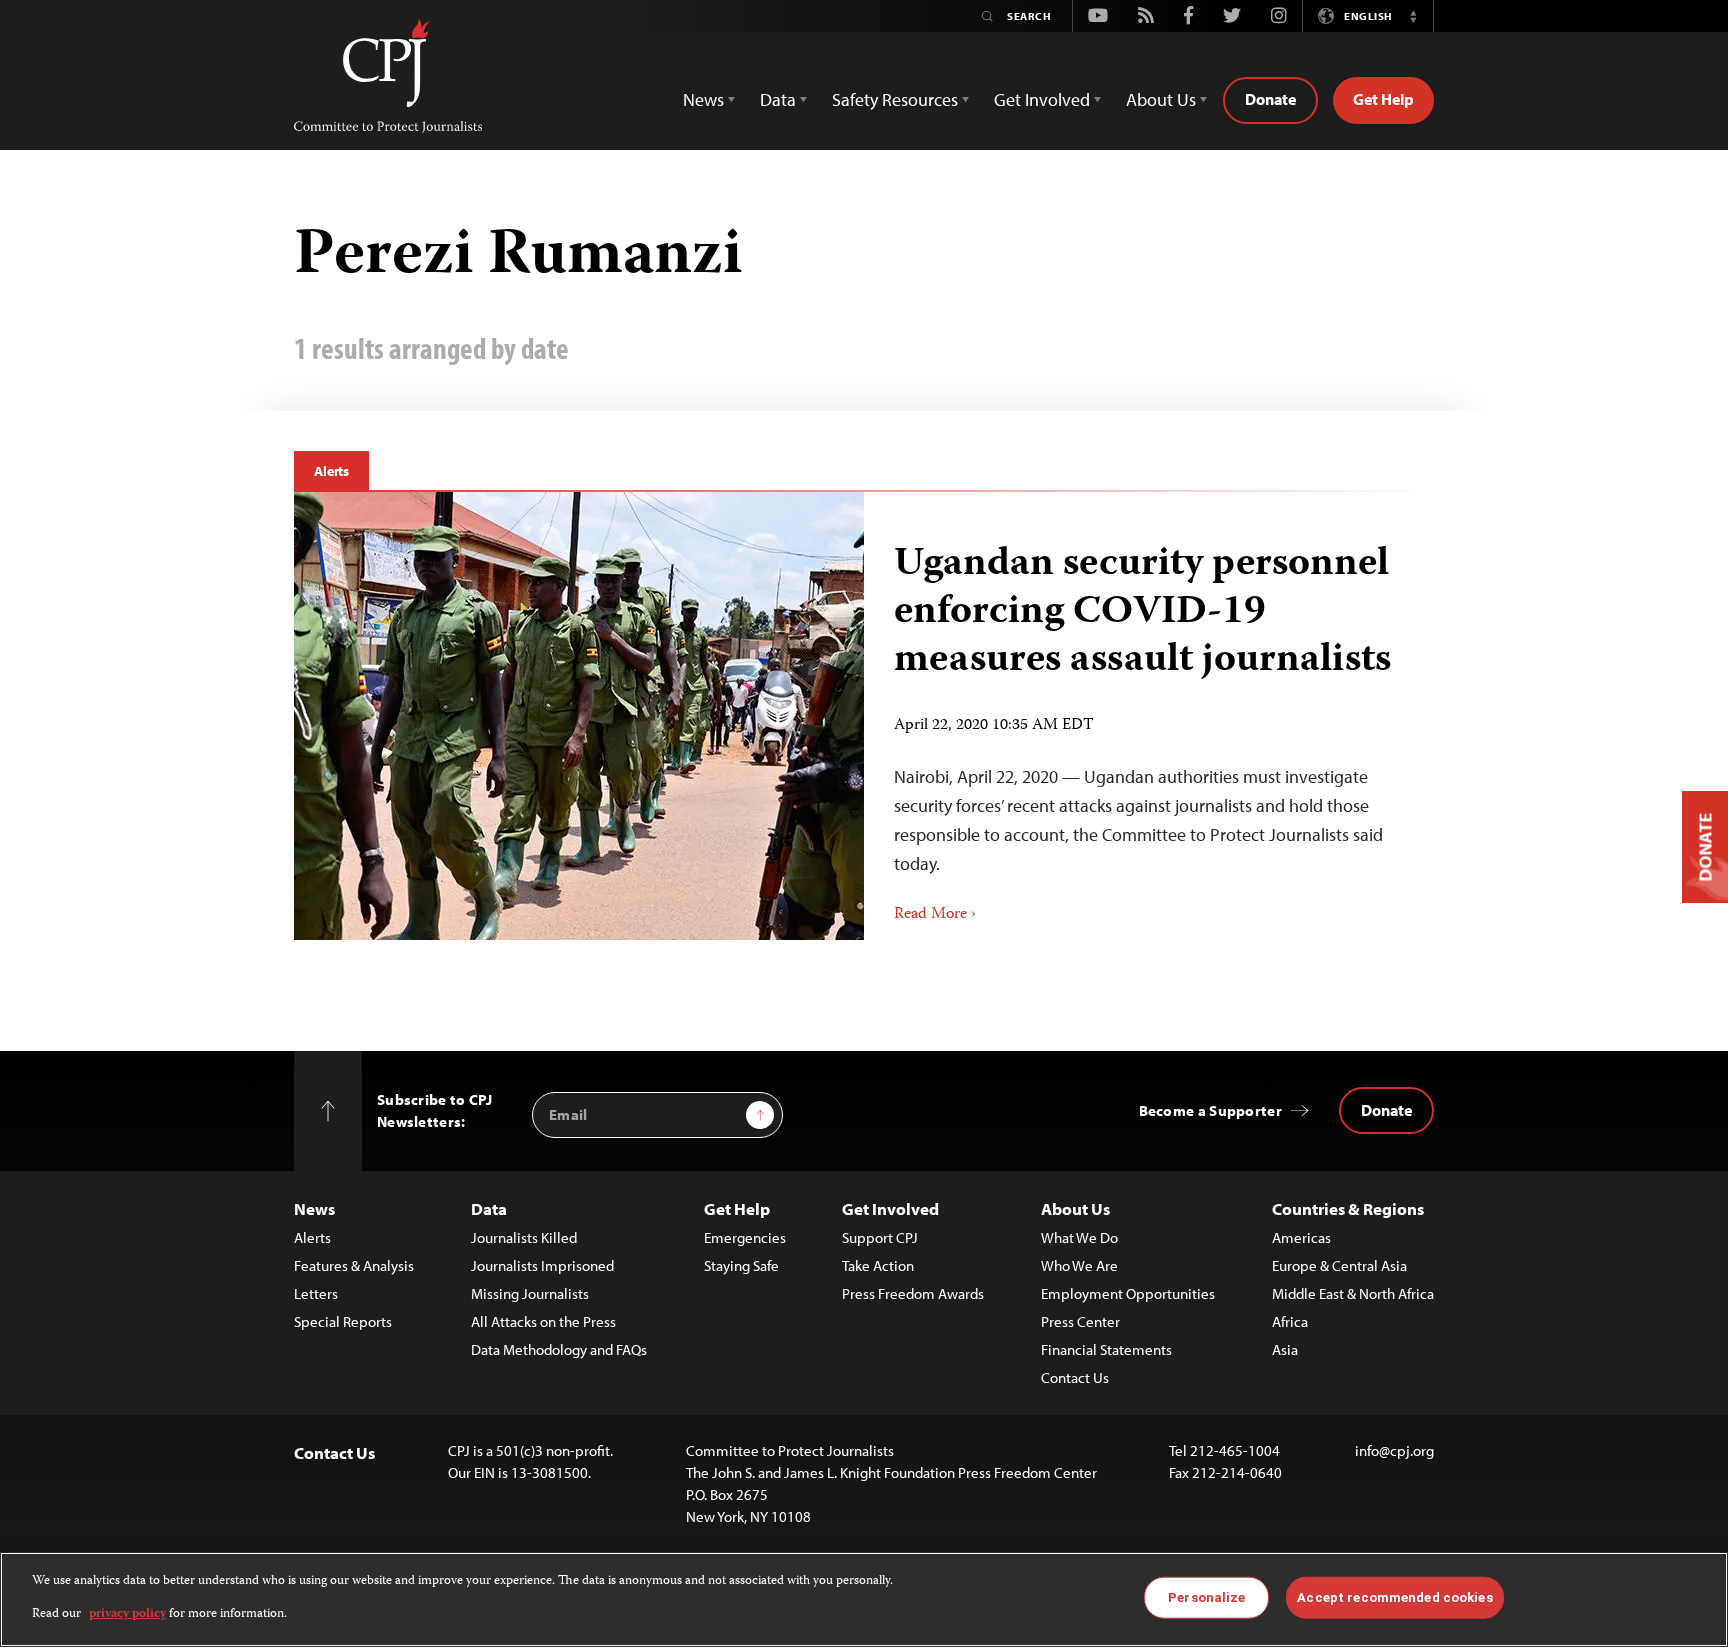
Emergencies (745, 1237)
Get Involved (890, 1208)
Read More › (935, 915)
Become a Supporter (1210, 1110)
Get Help (1383, 99)
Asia (1285, 1349)
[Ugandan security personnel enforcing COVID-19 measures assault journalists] (579, 716)
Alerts (331, 471)
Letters (316, 1293)
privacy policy (127, 1613)
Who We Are (1079, 1265)
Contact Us (1075, 1377)
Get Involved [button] (1042, 99)
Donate (1270, 99)
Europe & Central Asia (1339, 1265)
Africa (1290, 1321)
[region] (864, 1599)
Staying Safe (741, 1265)
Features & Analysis (354, 1265)
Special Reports (343, 1321)
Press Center (1080, 1321)
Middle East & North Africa (1353, 1293)
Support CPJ (880, 1237)
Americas (1301, 1237)
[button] (1413, 16)
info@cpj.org (1394, 1450)
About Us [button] (1161, 99)
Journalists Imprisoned (542, 1265)
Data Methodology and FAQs (559, 1349)
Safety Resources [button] (895, 99)
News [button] (703, 99)
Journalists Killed (524, 1237)
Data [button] (778, 99)
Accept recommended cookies (1394, 1597)
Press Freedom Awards (913, 1293)
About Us (1075, 1208)
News (314, 1208)
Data (489, 1208)
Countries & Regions (1348, 1208)
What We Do (1079, 1237)
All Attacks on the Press (543, 1321)
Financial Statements (1106, 1349)
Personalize (1206, 1597)
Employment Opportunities (1128, 1293)
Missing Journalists (530, 1293)
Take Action (878, 1265)
